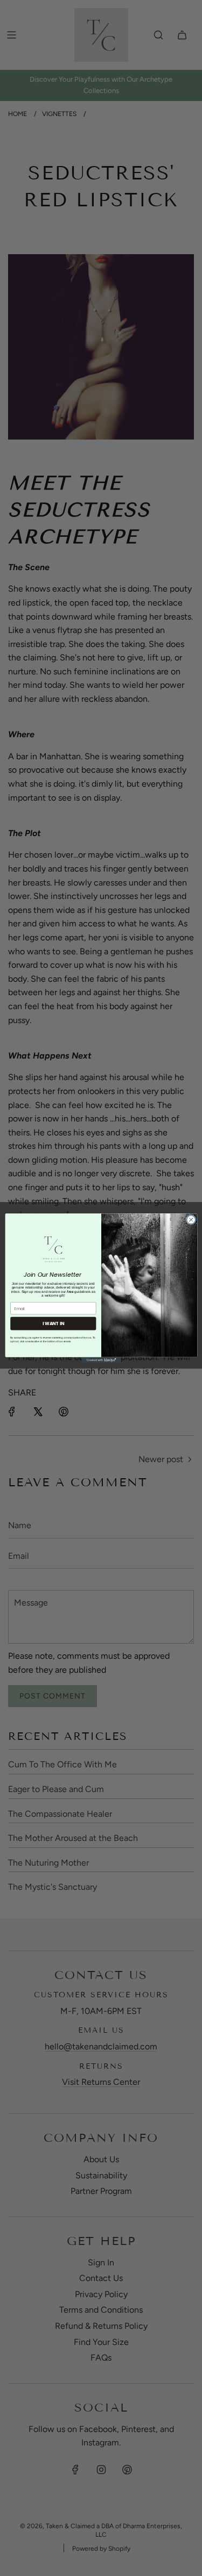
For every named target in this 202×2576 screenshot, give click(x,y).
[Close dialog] (191, 1219)
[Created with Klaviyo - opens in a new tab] (101, 1360)
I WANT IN (53, 1323)
